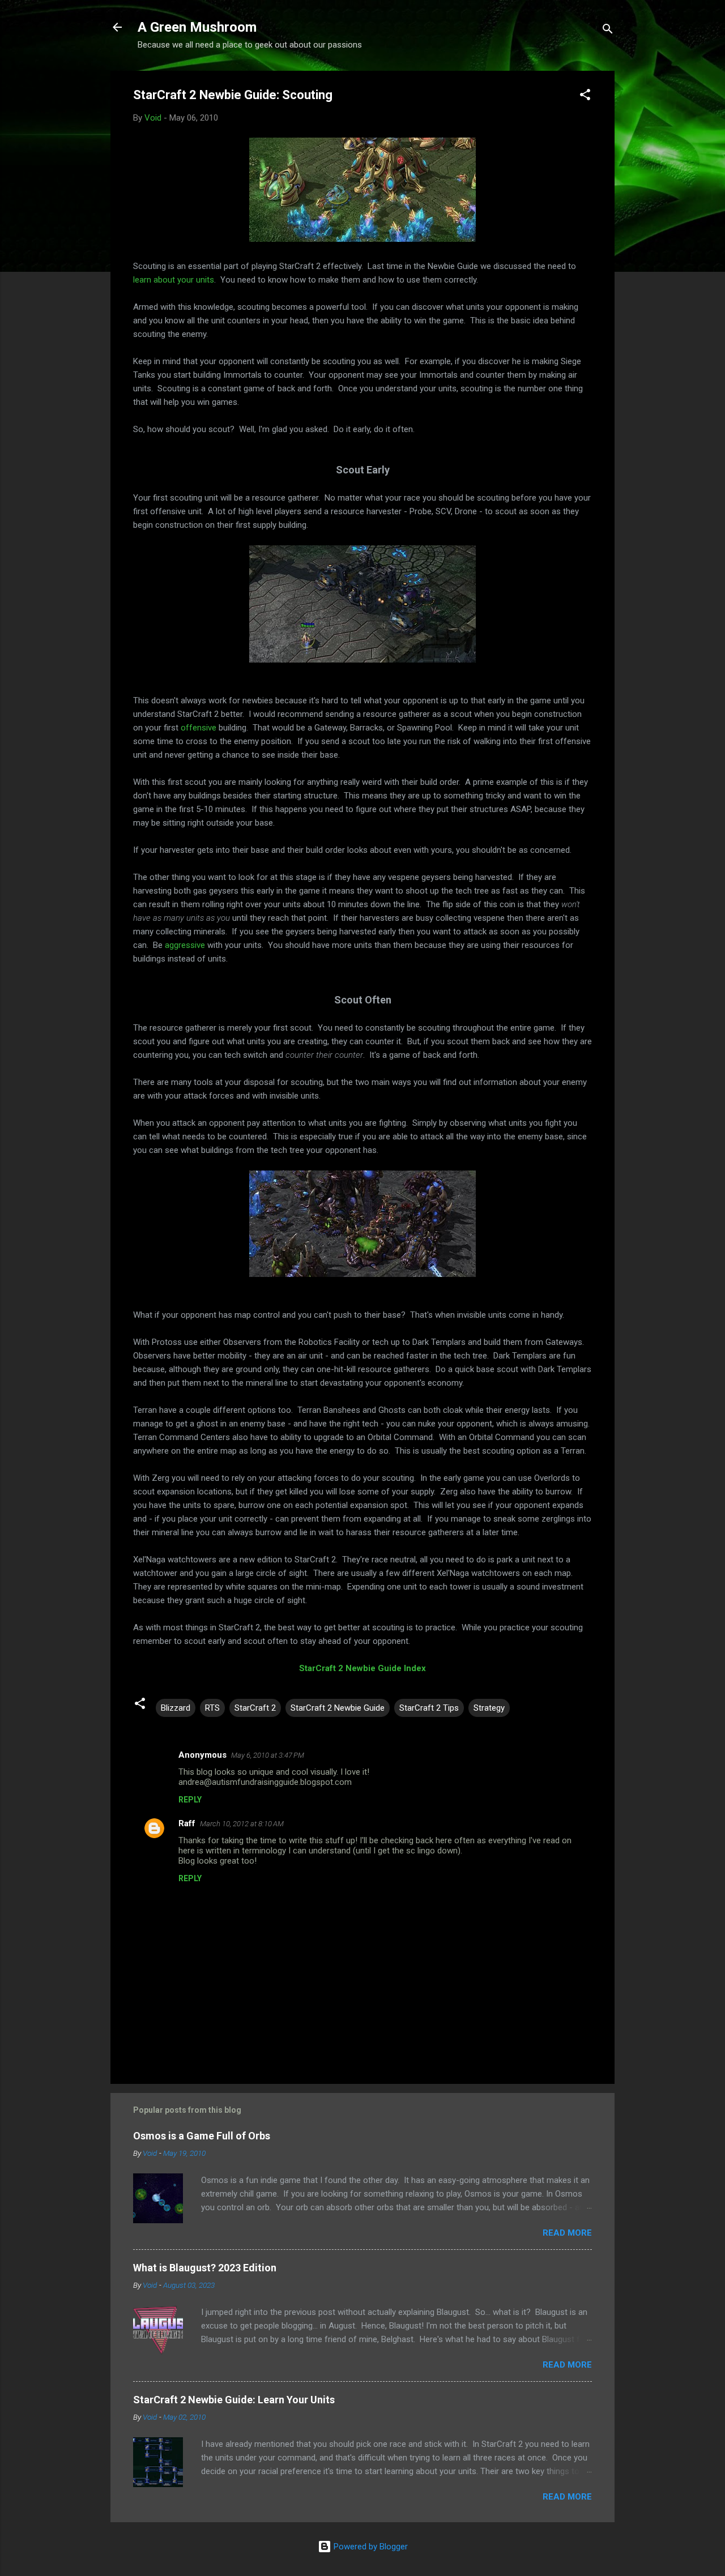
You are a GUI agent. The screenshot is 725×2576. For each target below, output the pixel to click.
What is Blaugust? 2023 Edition (205, 2268)
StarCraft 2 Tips (429, 1708)
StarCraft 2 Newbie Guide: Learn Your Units (234, 2400)
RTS (212, 1708)
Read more (567, 2233)
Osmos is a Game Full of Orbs (202, 2136)
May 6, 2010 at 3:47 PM (268, 1755)
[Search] (608, 31)
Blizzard (176, 1708)
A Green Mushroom (197, 27)
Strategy (489, 1708)
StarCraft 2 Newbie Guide (338, 1708)
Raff (187, 1823)
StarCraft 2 (255, 1708)
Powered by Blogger (370, 2547)
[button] (585, 97)
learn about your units (174, 280)
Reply (190, 1800)
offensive (199, 728)
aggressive (185, 945)
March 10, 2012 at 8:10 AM (242, 1824)
